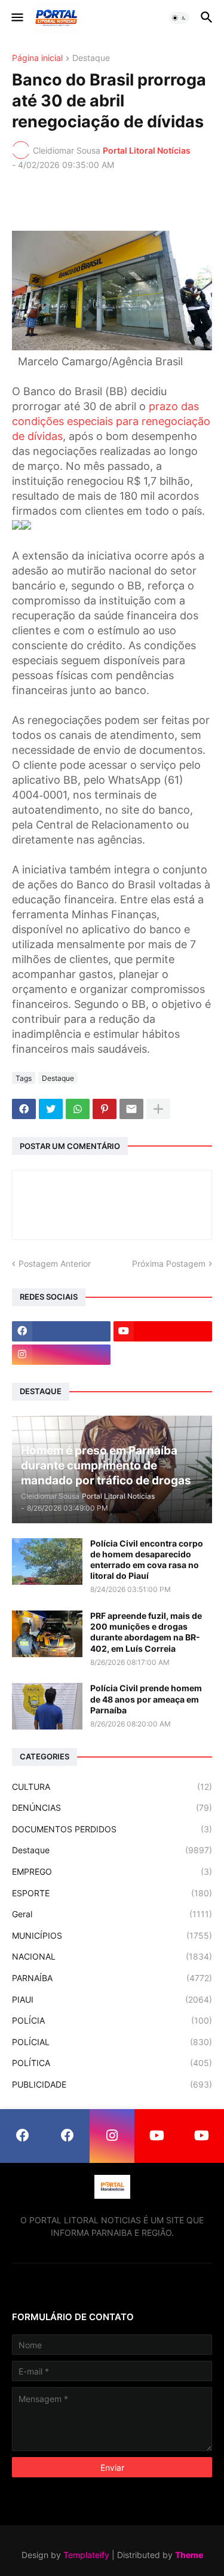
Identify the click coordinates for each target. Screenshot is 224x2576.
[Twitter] (51, 1109)
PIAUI (112, 1999)
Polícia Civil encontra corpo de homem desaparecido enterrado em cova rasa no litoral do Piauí (147, 1560)
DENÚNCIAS (112, 1808)
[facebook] (61, 1331)
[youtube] (163, 1331)
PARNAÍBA (112, 1978)
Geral (112, 1914)
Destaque (91, 58)
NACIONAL (112, 1956)
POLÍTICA (112, 2063)
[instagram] (61, 1355)
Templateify (86, 2555)
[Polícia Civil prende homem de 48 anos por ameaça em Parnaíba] (47, 1706)
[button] (16, 18)
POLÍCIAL (112, 2042)
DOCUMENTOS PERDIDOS (112, 1829)
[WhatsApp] (78, 1109)
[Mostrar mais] (158, 1109)
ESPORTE (112, 1893)
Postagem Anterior (55, 1263)
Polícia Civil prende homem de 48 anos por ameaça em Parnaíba (146, 1699)
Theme (189, 2555)
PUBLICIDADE (112, 2084)
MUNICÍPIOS (112, 1935)
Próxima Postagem (169, 1263)
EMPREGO (112, 1871)
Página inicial (37, 58)
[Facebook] (24, 1109)
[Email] (131, 1109)
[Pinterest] (105, 1109)
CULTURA (112, 1787)
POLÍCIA (112, 2020)
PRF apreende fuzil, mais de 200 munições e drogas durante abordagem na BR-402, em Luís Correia (146, 1632)
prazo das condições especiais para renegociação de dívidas (111, 421)
